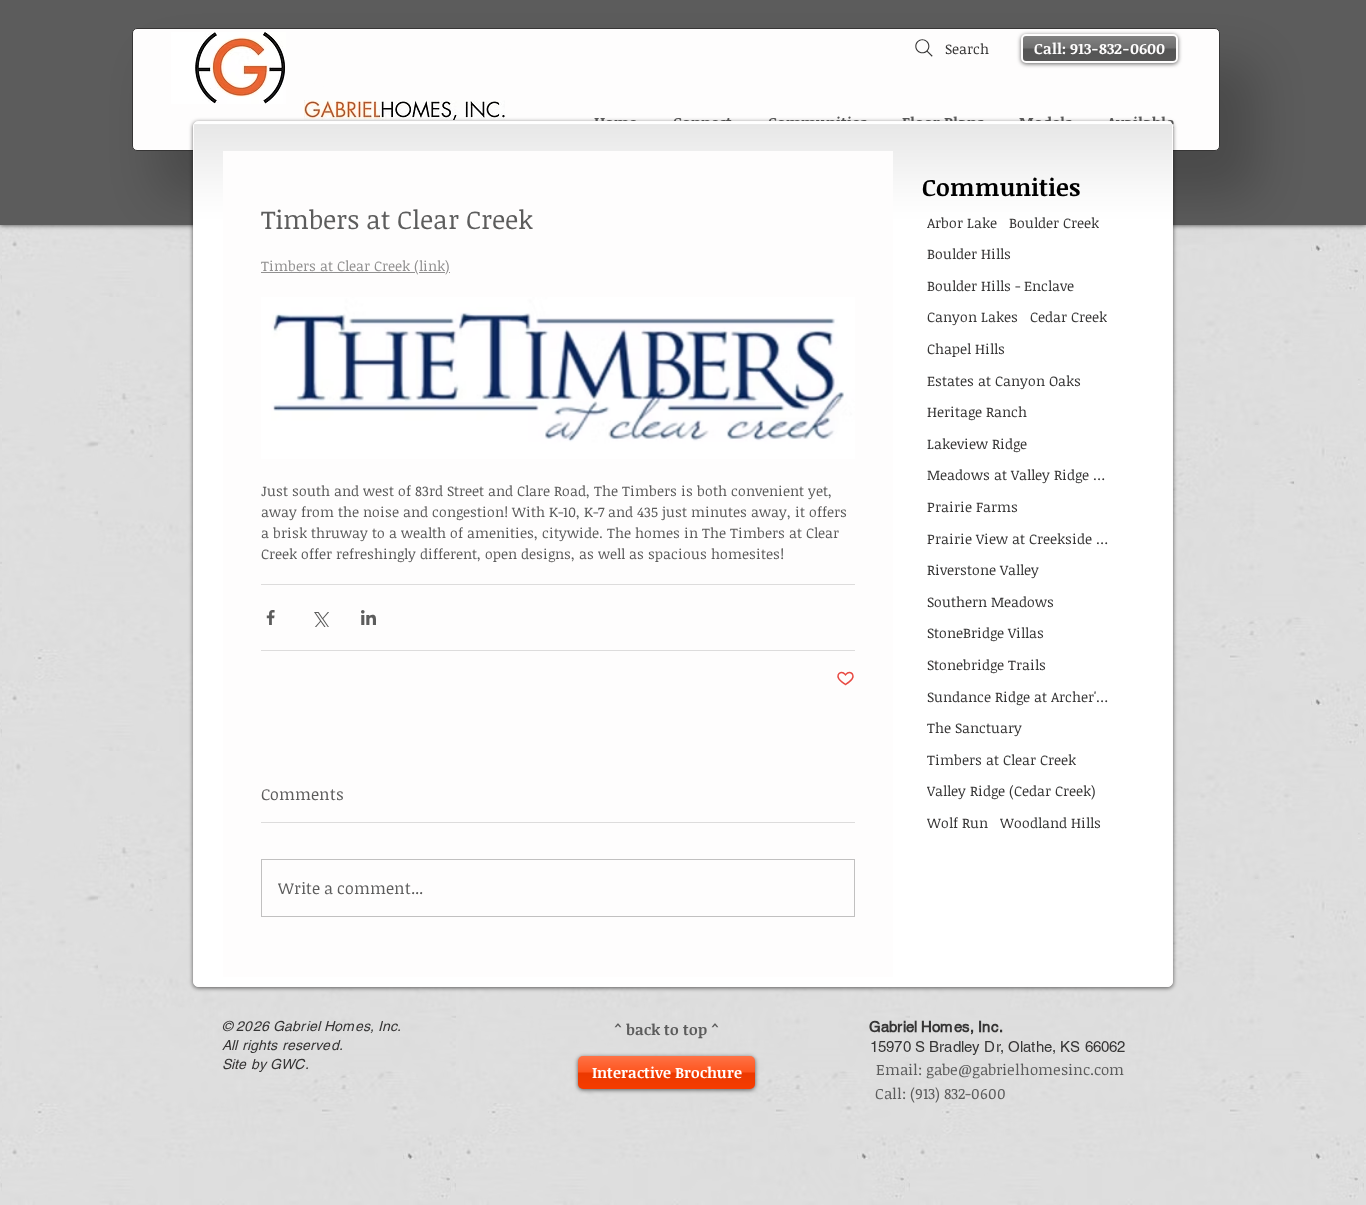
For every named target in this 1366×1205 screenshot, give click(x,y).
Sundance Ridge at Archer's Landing (1017, 696)
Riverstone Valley (983, 569)
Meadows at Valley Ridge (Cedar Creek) (1017, 474)
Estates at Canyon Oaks (1004, 380)
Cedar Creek (1068, 316)
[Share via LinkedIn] (368, 617)
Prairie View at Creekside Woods (1017, 538)
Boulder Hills (969, 253)
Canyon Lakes (972, 316)
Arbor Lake (962, 222)
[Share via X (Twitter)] (319, 617)
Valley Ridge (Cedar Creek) (1011, 790)
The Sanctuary (974, 727)
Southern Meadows (990, 601)
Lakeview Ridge (977, 443)
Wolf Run (957, 822)
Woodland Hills (1050, 822)
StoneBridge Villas (985, 632)
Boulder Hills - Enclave (1000, 285)
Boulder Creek (1054, 222)
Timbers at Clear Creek (1001, 759)
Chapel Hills (966, 348)
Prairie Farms (972, 506)
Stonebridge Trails (986, 664)
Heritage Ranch (977, 411)
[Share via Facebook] (270, 617)
